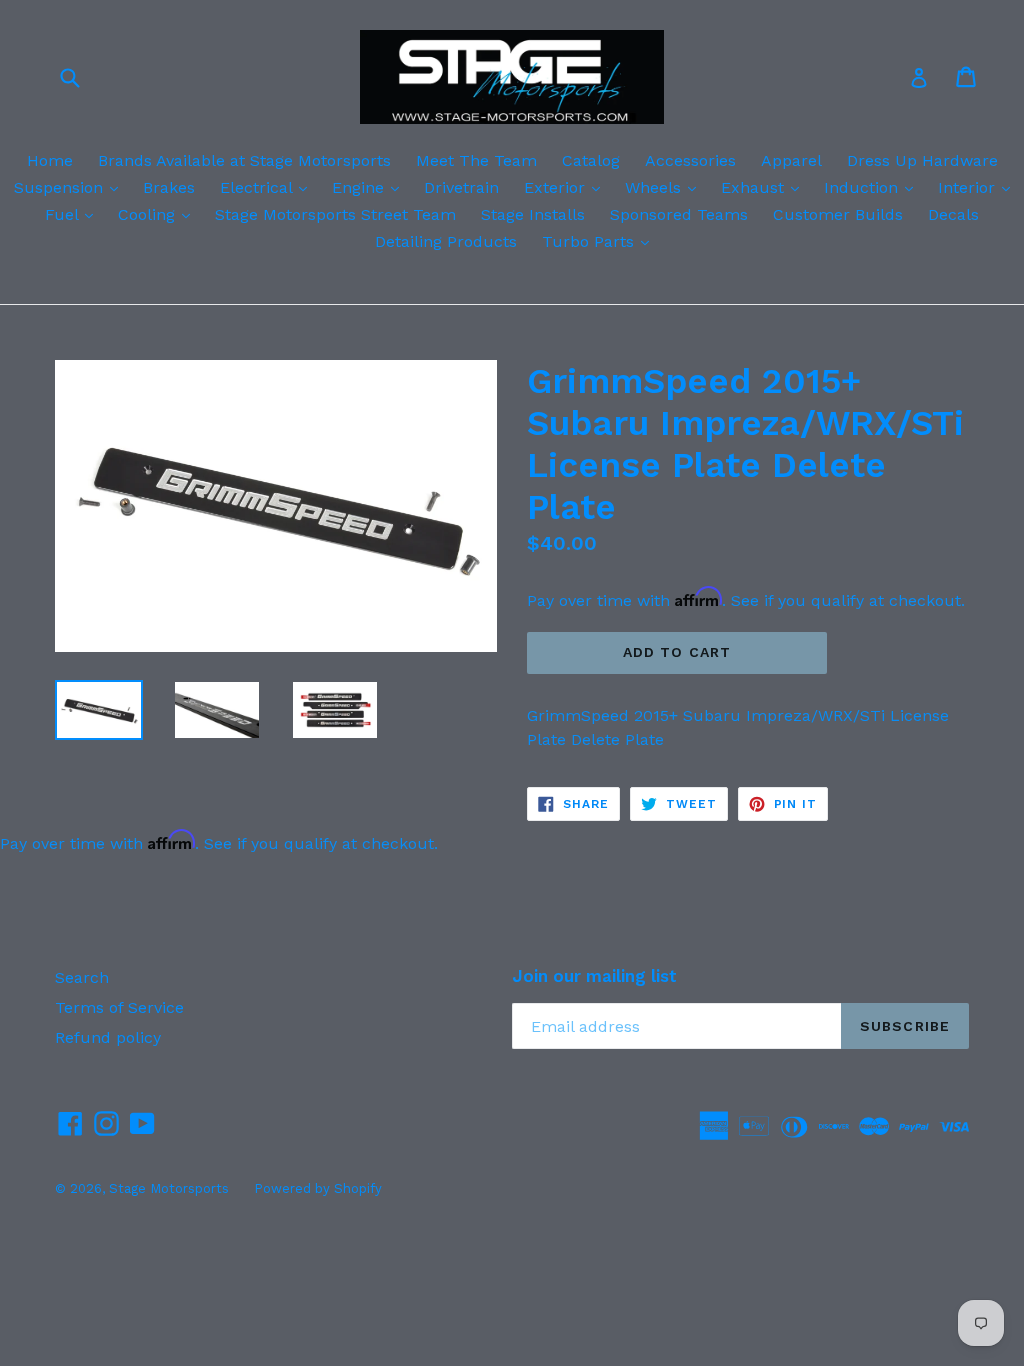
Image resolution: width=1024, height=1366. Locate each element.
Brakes (169, 187)
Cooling (159, 214)
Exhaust (765, 187)
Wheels (665, 187)
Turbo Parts (600, 241)
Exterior (567, 187)
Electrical (268, 187)
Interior (979, 187)
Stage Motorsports (169, 1188)
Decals (953, 214)
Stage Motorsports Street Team (335, 214)
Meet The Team (476, 160)
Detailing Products (446, 241)
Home (50, 160)
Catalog (591, 160)
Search (82, 977)
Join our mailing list (594, 976)
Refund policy (108, 1037)
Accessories (690, 160)
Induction (873, 187)
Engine (370, 187)
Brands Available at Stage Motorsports (244, 160)
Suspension (71, 187)
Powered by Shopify (318, 1188)
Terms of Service (119, 1007)
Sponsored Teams (679, 214)
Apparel (791, 160)
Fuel (74, 214)
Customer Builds (838, 214)
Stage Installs (533, 214)
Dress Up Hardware (922, 160)
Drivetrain (461, 187)
